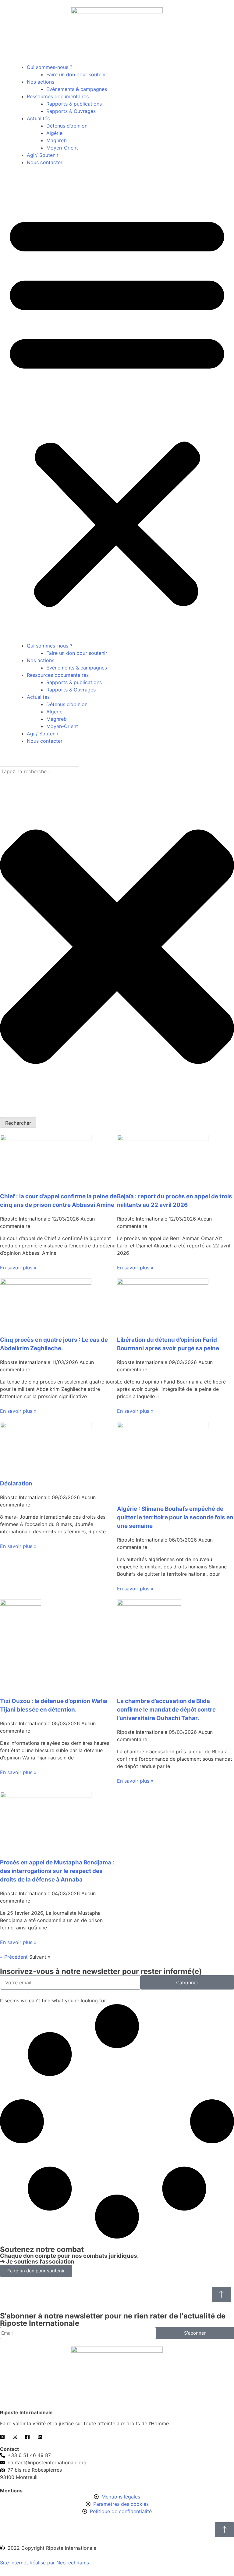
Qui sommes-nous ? (50, 67)
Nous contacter (45, 162)
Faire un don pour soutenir (77, 74)
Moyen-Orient (62, 148)
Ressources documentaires (58, 96)
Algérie (54, 133)
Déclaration (16, 1483)
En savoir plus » (18, 1268)
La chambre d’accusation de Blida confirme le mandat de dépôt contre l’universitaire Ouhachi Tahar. (166, 1710)
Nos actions (41, 82)
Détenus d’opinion (67, 126)
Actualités (38, 118)
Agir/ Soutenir (43, 155)
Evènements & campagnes (77, 89)
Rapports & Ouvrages (71, 111)
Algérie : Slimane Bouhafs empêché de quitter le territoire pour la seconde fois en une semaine (175, 1517)
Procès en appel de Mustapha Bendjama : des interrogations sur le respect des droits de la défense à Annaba (57, 1871)
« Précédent (14, 1957)
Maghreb (57, 140)
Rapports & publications (74, 104)
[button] (117, 408)
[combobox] (40, 771)
